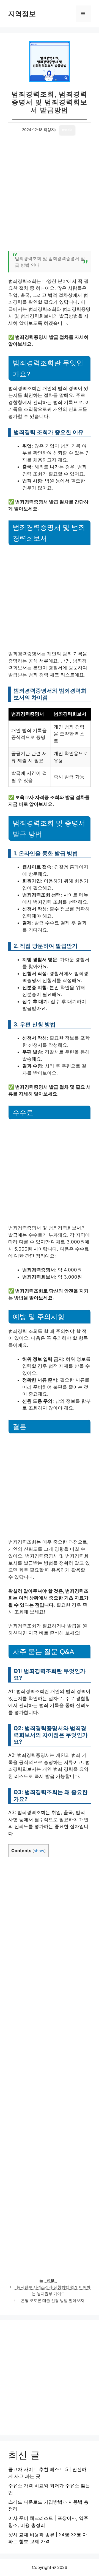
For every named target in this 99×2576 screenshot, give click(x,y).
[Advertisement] (50, 196)
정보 (51, 2280)
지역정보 (22, 14)
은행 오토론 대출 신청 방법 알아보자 (53, 2301)
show (39, 1851)
